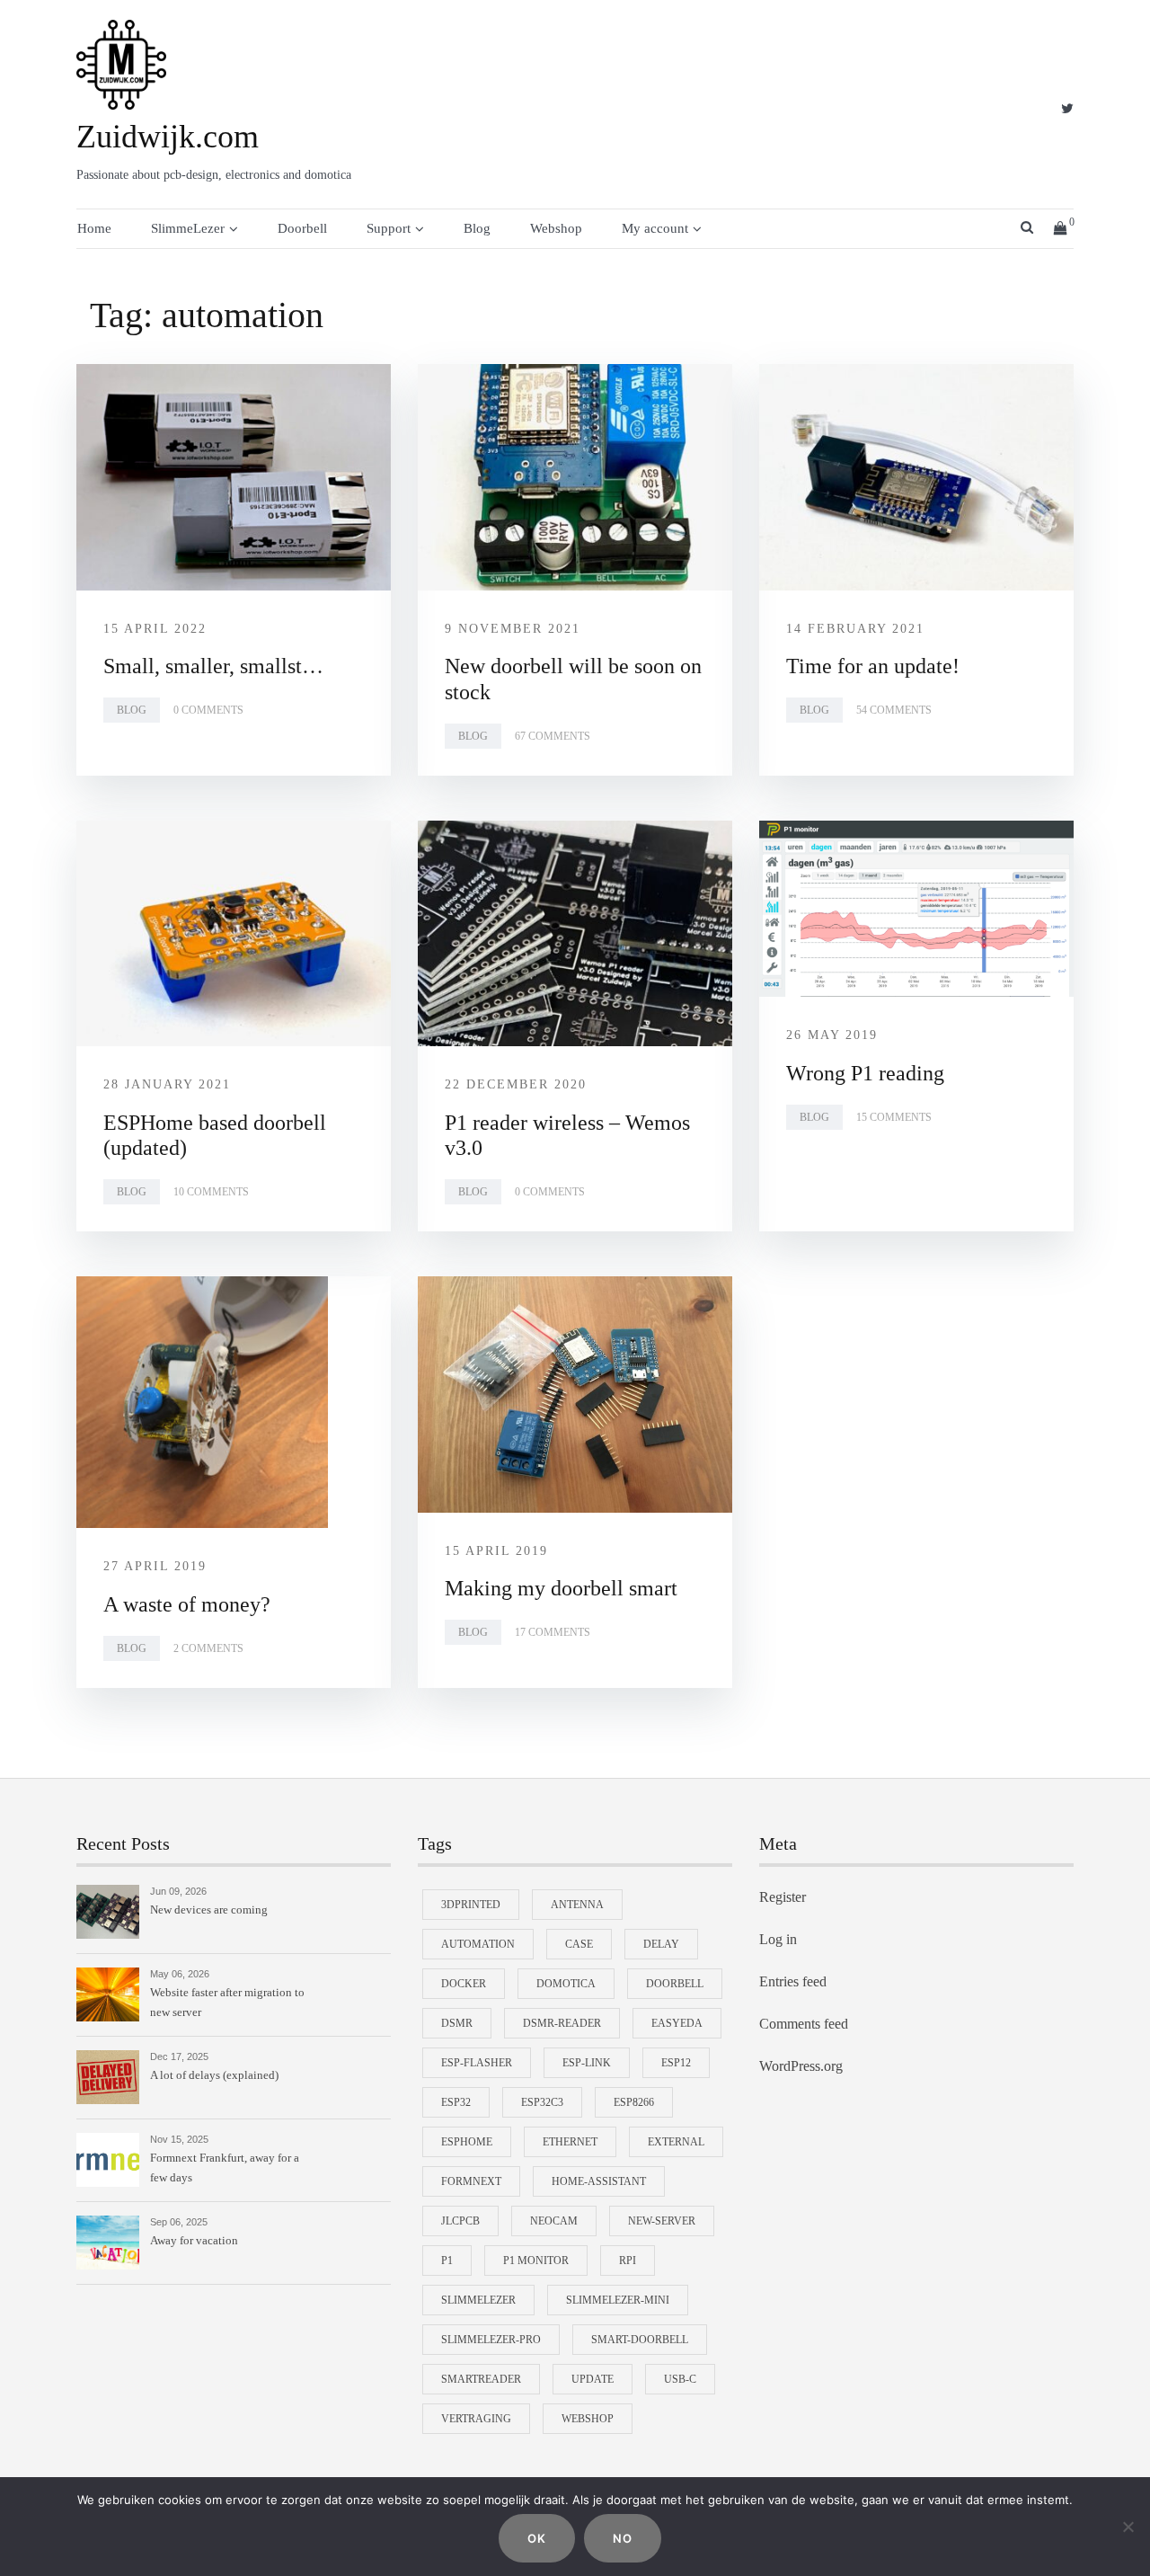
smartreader (481, 2379)
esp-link (587, 2063)
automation (478, 1944)
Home (94, 228)
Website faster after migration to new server (227, 2002)
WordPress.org (801, 2066)
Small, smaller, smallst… (213, 666)
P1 (447, 2261)
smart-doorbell (640, 2340)
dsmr (457, 2023)
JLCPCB (460, 2221)
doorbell (675, 1984)
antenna (577, 1905)
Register (783, 1897)
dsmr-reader (562, 2023)
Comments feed (804, 2024)
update (593, 2379)
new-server (662, 2221)
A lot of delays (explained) (214, 2075)
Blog (477, 228)
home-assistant (599, 2181)
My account (655, 228)
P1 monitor (536, 2261)
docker (464, 1984)
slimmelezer (478, 2300)
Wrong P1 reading (865, 1073)
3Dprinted (471, 1905)
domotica (566, 1984)
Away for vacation (194, 2240)
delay (661, 1944)
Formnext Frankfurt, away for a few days (225, 2167)
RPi (628, 2261)
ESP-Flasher (477, 2063)
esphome (467, 2142)
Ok (537, 2538)
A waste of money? (187, 1604)
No (623, 2538)
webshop (588, 2419)
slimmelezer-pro (491, 2340)
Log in (778, 1939)
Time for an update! (873, 666)
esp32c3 (542, 2102)
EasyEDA (677, 2023)
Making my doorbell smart (561, 1588)
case (579, 1944)
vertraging (476, 2419)
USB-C (680, 2379)
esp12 (676, 2063)
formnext (471, 2181)
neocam (554, 2221)
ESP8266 (634, 2102)
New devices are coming (209, 1910)
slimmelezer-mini (618, 2300)
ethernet (570, 2142)
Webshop (556, 228)
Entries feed (793, 1981)
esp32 (456, 2102)
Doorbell (302, 228)
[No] (1128, 2527)
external (676, 2142)
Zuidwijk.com (168, 137)
